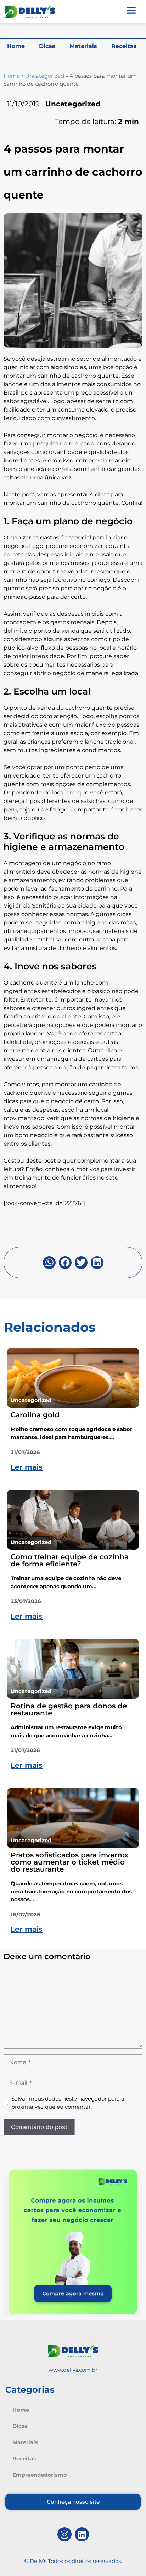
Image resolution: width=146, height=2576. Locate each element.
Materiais (83, 46)
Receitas (124, 46)
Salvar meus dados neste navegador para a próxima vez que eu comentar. (68, 2103)
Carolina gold (35, 1415)
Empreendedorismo (40, 2475)
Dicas (47, 46)
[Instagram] (64, 2534)
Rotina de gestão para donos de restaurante (69, 1709)
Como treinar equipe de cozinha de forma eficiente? (70, 1560)
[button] (49, 1263)
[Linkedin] (82, 2534)
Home (16, 46)
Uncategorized (45, 76)
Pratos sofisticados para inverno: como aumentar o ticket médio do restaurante (70, 1862)
